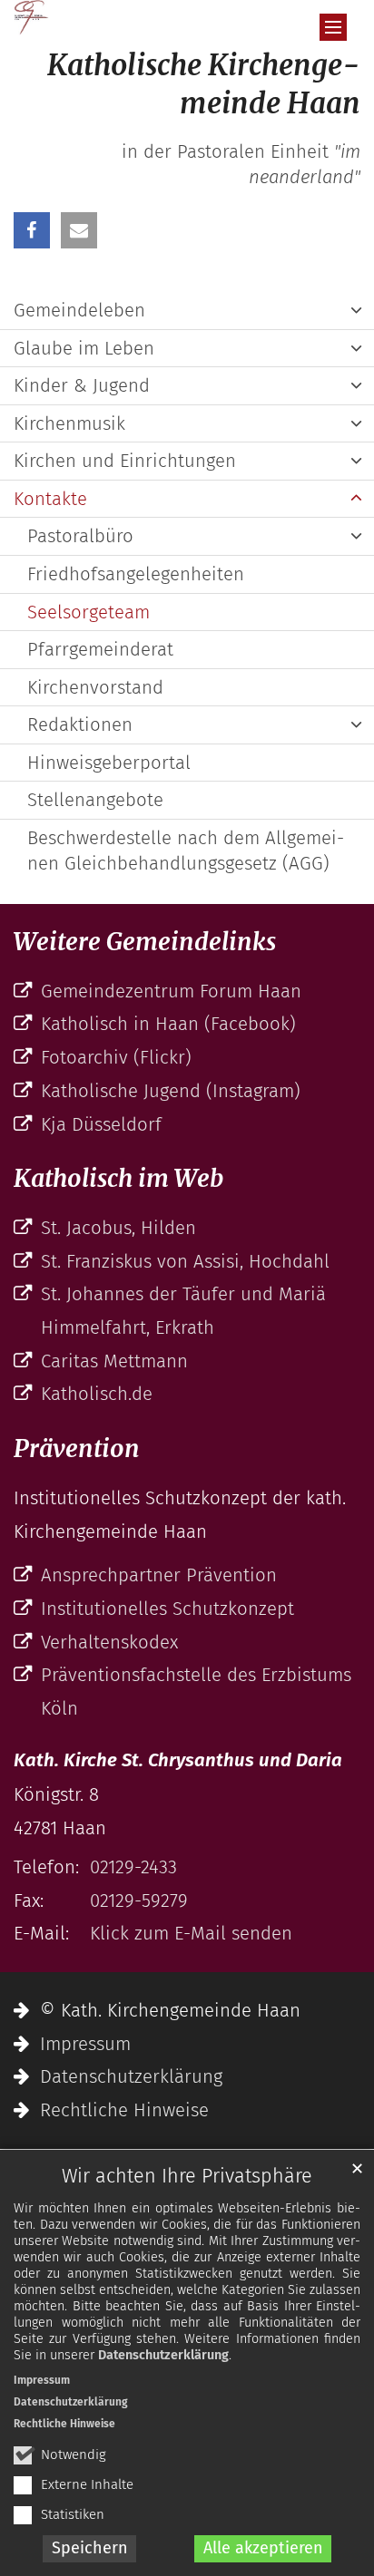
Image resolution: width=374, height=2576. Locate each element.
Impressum (42, 2380)
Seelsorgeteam (89, 612)
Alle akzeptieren (263, 2548)
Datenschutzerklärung (163, 2355)
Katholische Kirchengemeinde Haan (204, 84)
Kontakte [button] (50, 499)
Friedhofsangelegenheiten (136, 574)
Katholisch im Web (118, 1178)
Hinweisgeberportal (109, 763)
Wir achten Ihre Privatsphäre (187, 2176)
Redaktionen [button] (80, 724)
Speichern (90, 2548)
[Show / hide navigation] (333, 27)
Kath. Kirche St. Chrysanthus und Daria (178, 1760)
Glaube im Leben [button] (84, 348)
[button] (32, 230)
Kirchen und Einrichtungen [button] (125, 461)
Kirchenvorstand (95, 687)
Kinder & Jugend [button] (82, 385)
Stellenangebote (95, 800)
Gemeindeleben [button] (79, 310)
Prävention (77, 1448)
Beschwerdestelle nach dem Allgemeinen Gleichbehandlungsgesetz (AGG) (186, 851)
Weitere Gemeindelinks (145, 942)
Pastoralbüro (80, 536)
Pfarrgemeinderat (100, 649)
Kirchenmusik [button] (69, 423)
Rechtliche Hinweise (64, 2424)
